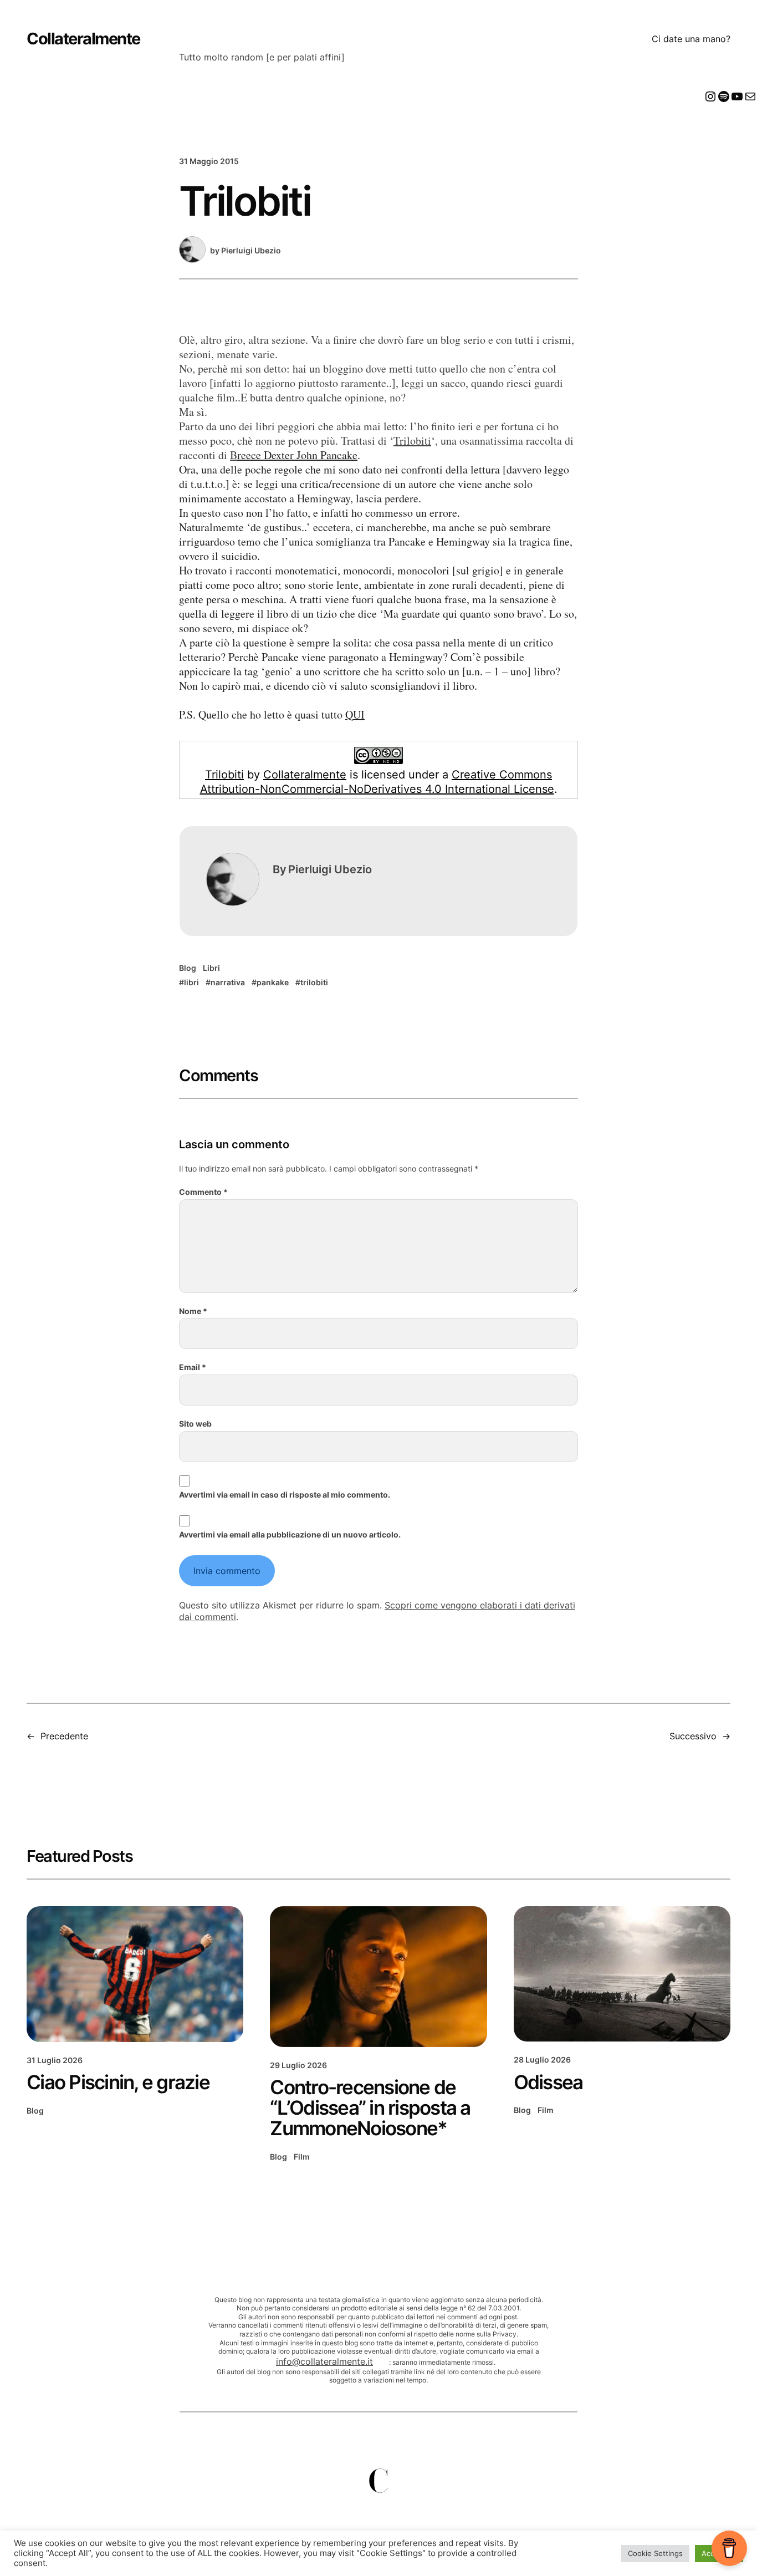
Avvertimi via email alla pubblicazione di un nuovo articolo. (290, 1534)
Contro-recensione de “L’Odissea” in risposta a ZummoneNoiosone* (370, 2108)
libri (191, 982)
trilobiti (314, 982)
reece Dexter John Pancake (297, 455)
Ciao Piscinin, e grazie (118, 2082)
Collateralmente (83, 39)
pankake (273, 982)
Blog (188, 968)
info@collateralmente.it (324, 2361)
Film (302, 2157)
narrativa (228, 982)
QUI (355, 714)
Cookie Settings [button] (655, 2553)
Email (193, 1367)
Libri (211, 968)
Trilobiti (412, 441)
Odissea (548, 2082)
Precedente (64, 1736)
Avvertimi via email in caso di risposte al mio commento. (285, 1495)
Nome (193, 1311)
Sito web (195, 1424)
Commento (203, 1192)
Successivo (693, 1736)
